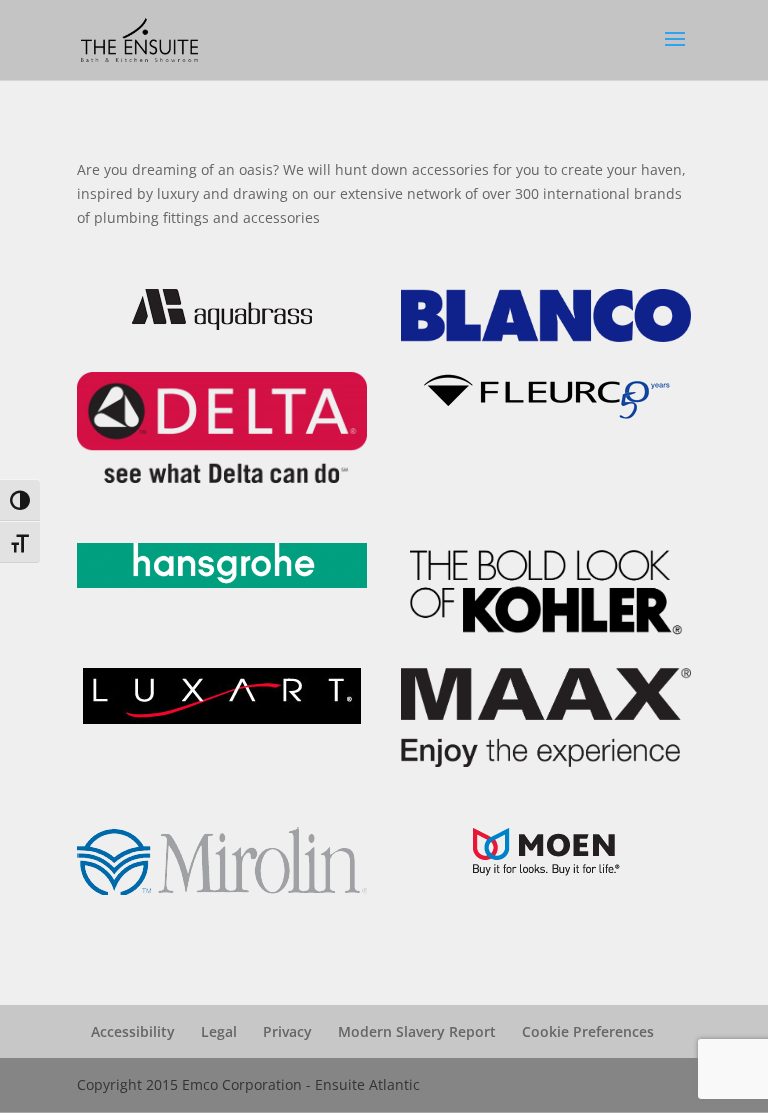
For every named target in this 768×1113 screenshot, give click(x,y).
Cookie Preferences (588, 1031)
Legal (219, 1031)
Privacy (287, 1031)
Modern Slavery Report (417, 1031)
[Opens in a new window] (222, 324)
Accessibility (133, 1031)
